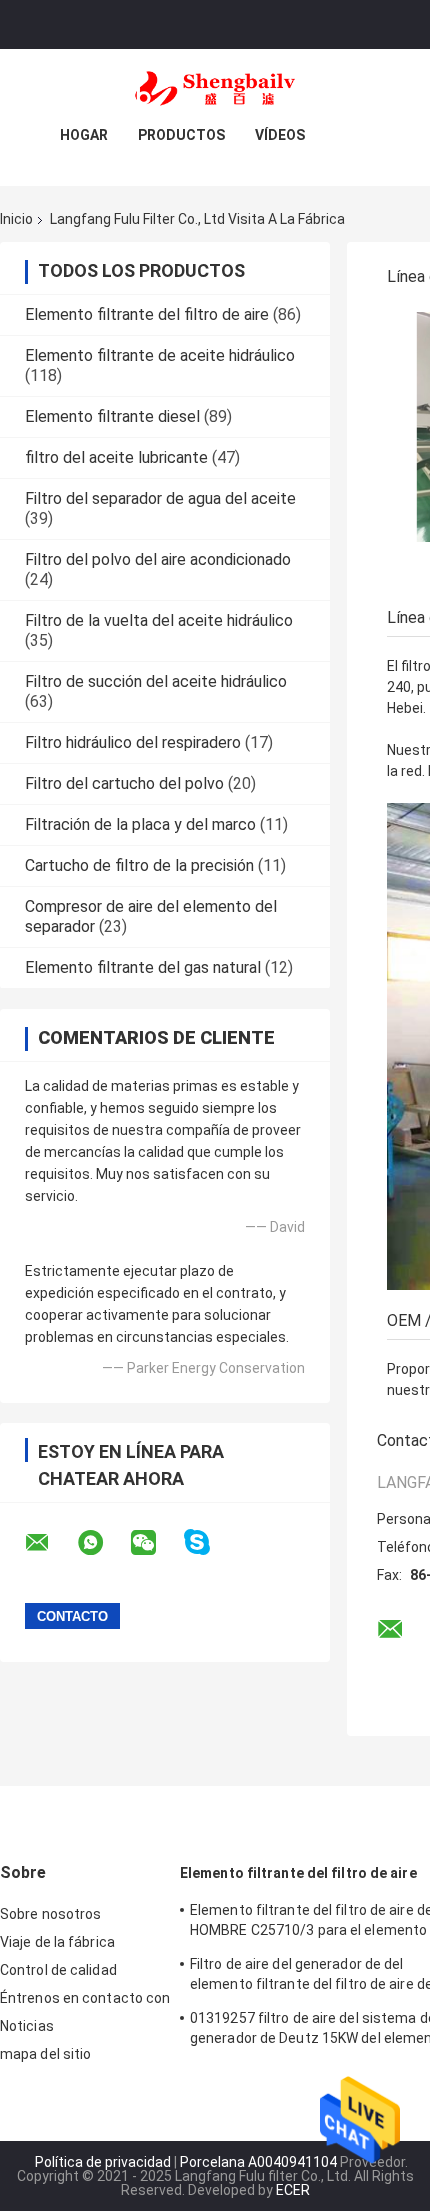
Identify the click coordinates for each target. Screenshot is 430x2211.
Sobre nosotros (50, 1914)
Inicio (16, 219)
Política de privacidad (103, 2162)
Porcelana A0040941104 (258, 2162)
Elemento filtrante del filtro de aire (147, 314)
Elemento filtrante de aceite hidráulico (160, 355)
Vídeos (280, 135)
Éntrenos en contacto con (85, 1998)
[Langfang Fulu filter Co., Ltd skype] (209, 1542)
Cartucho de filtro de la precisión (139, 865)
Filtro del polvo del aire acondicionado (158, 559)
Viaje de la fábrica (57, 1942)
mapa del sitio (45, 2054)
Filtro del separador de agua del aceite (160, 498)
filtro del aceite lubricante (116, 457)
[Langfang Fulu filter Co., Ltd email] (50, 1543)
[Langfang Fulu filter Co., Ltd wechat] (156, 1543)
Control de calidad (58, 1970)
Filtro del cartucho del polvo (124, 783)
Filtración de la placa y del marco (140, 824)
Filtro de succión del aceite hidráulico (156, 681)
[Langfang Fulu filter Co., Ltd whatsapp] (103, 1543)
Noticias (27, 2026)
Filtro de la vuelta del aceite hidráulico (159, 620)
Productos (181, 135)
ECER (293, 2190)
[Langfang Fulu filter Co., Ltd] (215, 89)
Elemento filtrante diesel (112, 416)
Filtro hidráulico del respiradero (133, 742)
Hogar (84, 135)
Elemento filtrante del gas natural (143, 967)
